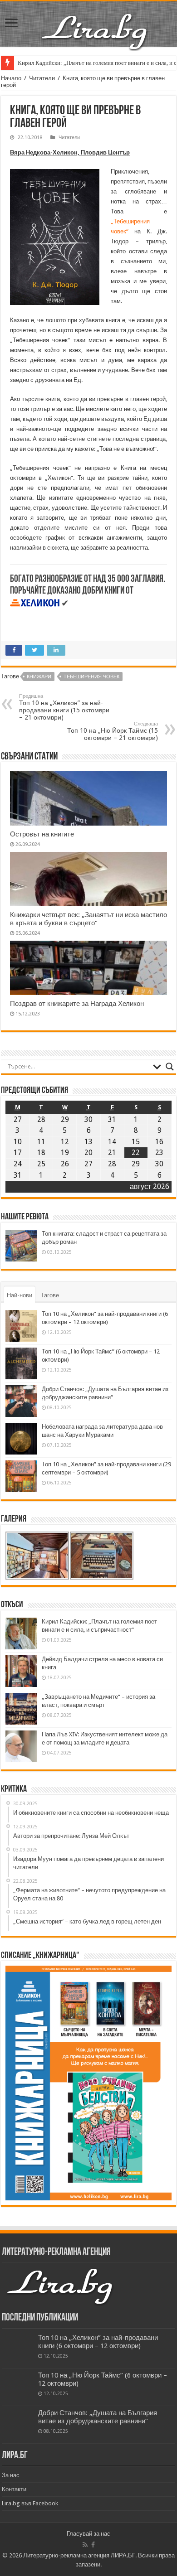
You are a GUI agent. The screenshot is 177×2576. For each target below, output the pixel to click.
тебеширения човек (91, 677)
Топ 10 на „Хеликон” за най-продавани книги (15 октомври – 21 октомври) (64, 707)
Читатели (42, 78)
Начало (11, 78)
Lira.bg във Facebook (30, 2503)
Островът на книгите (42, 834)
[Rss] (85, 2545)
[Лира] (95, 22)
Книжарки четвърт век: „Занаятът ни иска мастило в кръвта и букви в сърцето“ (88, 919)
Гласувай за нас (88, 2534)
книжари (39, 677)
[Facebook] (93, 2545)
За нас (11, 2475)
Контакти (14, 2489)
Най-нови (20, 1295)
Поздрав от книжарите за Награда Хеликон (77, 1004)
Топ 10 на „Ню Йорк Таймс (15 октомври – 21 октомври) (113, 731)
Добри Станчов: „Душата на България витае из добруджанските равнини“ (98, 2417)
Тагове (50, 1295)
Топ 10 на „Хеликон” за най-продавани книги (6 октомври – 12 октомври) (98, 2342)
